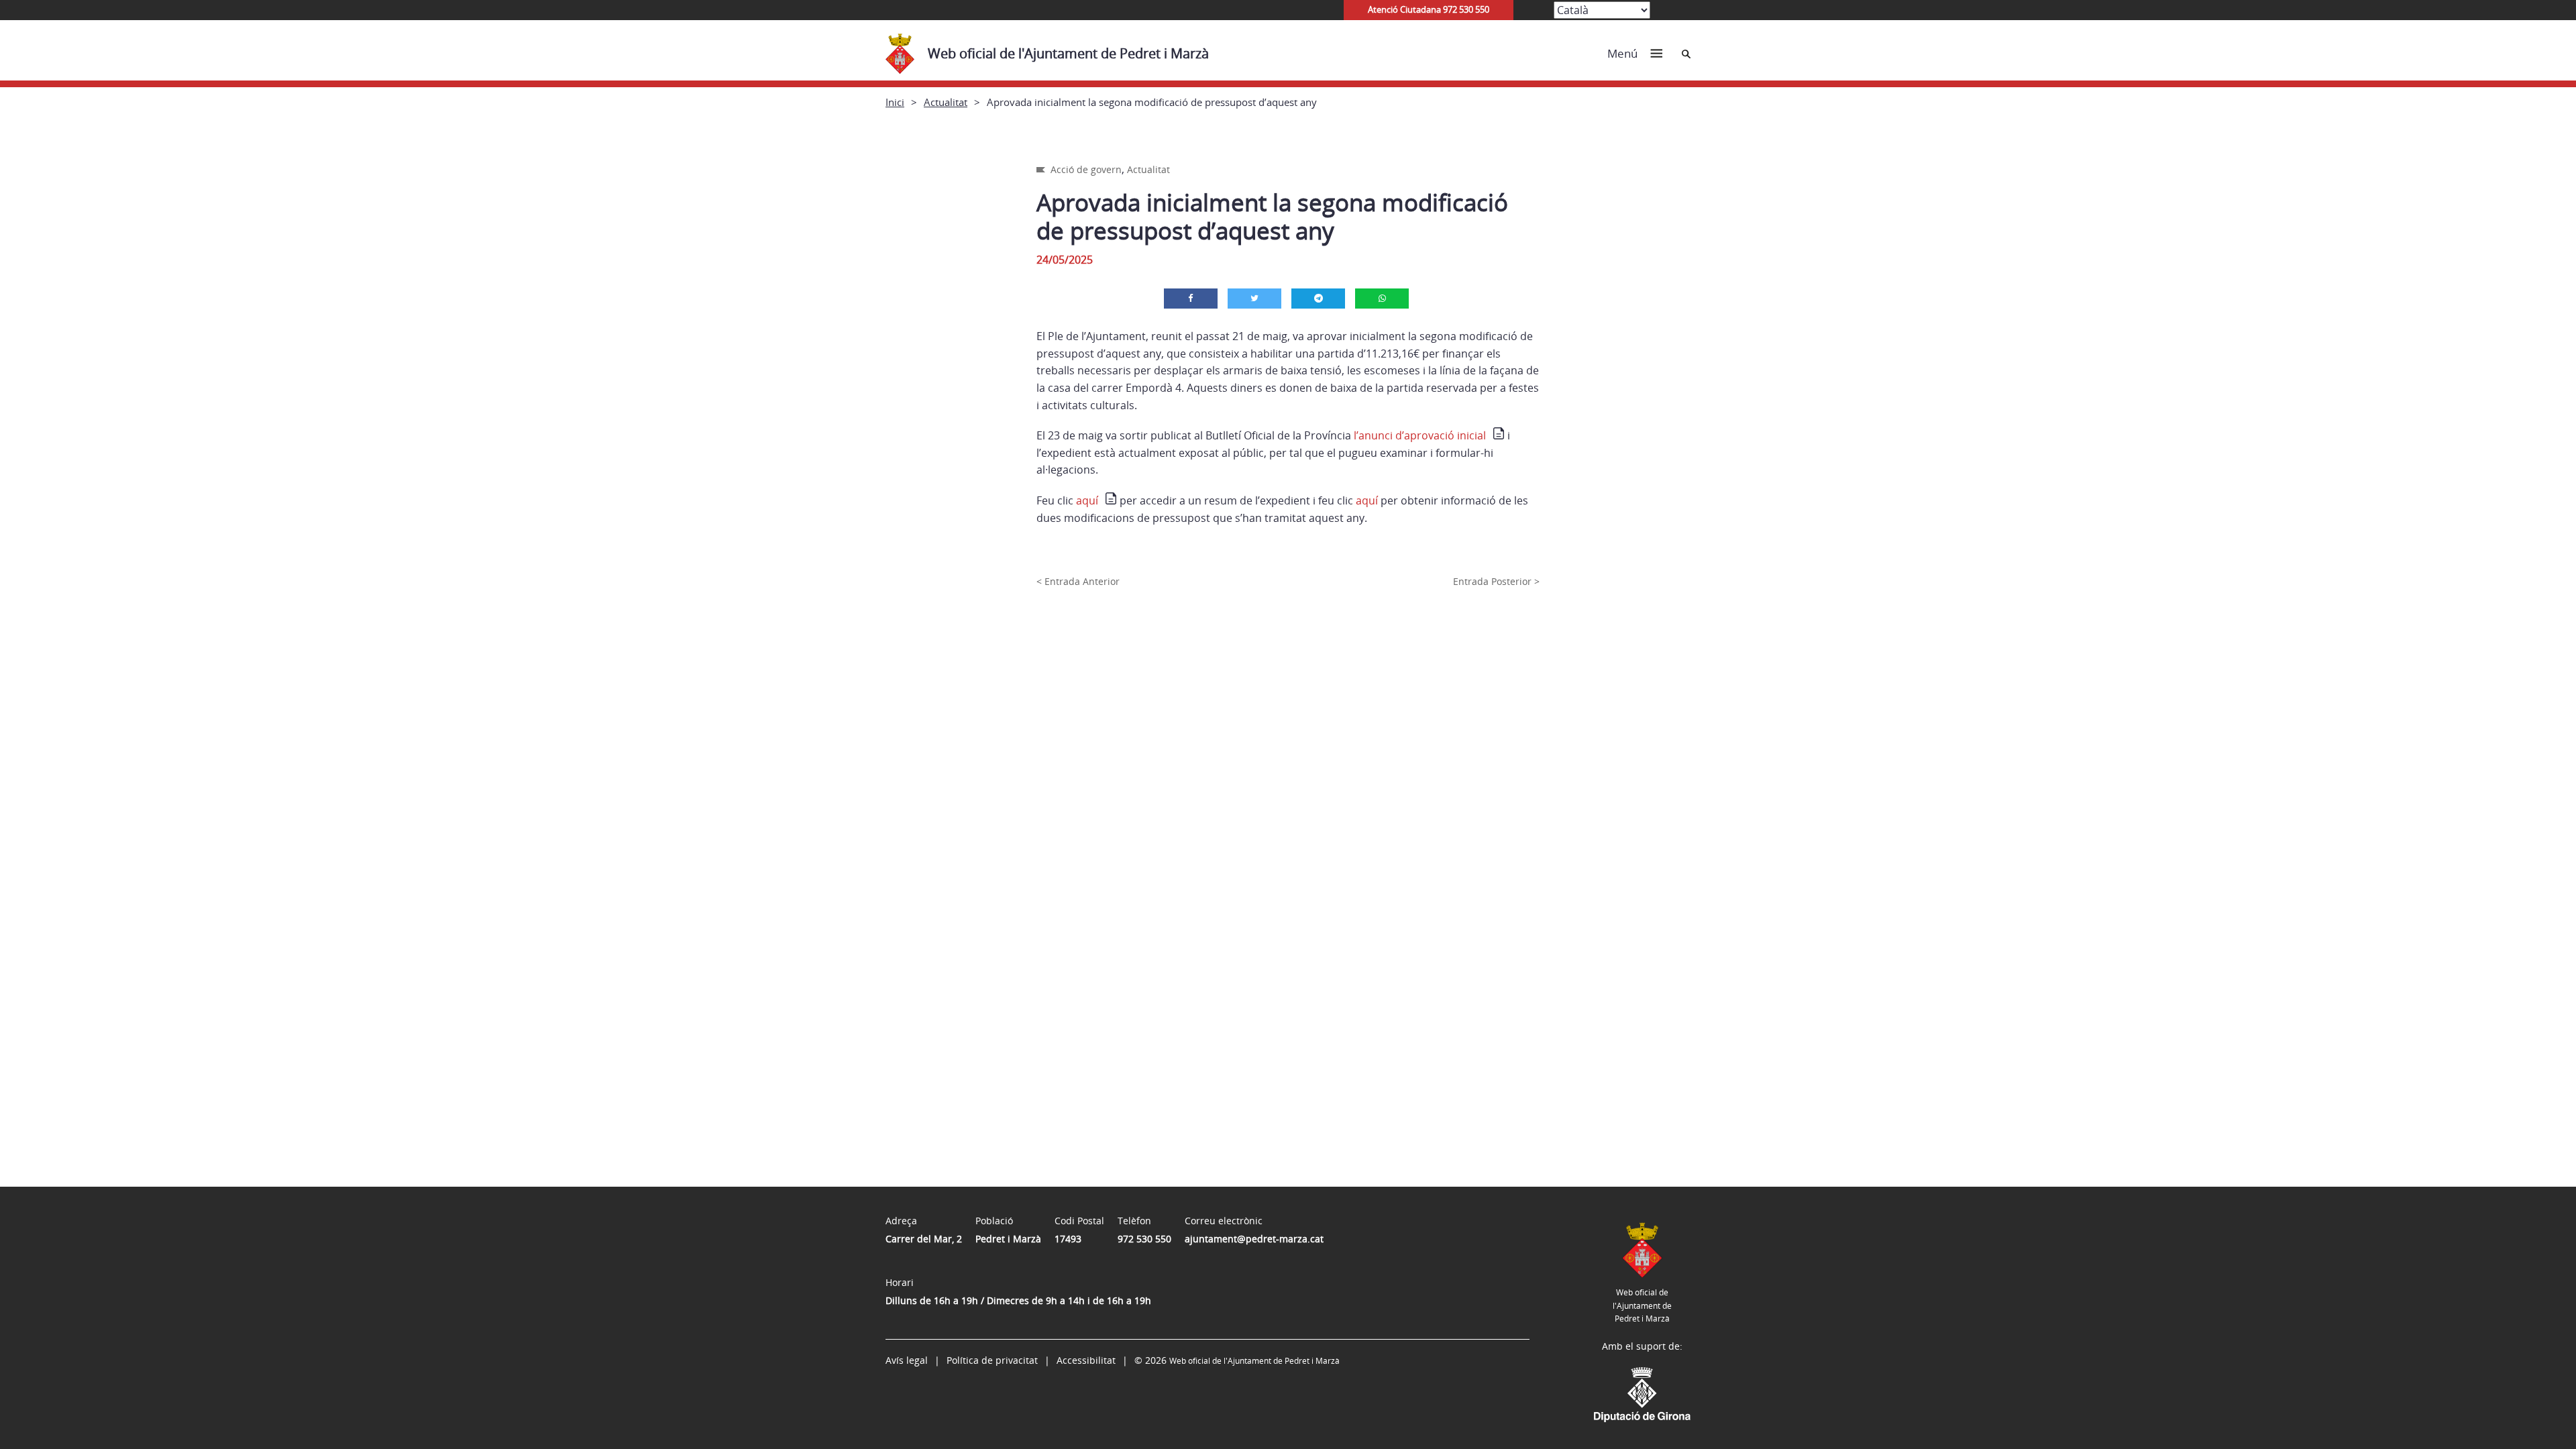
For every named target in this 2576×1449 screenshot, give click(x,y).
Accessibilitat (1086, 1360)
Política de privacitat (992, 1360)
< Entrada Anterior (1078, 581)
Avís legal (907, 1360)
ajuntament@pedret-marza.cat (1254, 1239)
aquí (1087, 500)
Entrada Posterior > (1496, 581)
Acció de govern (1086, 169)
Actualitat (946, 102)
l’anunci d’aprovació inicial (1420, 435)
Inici (895, 102)
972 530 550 (1144, 1239)
